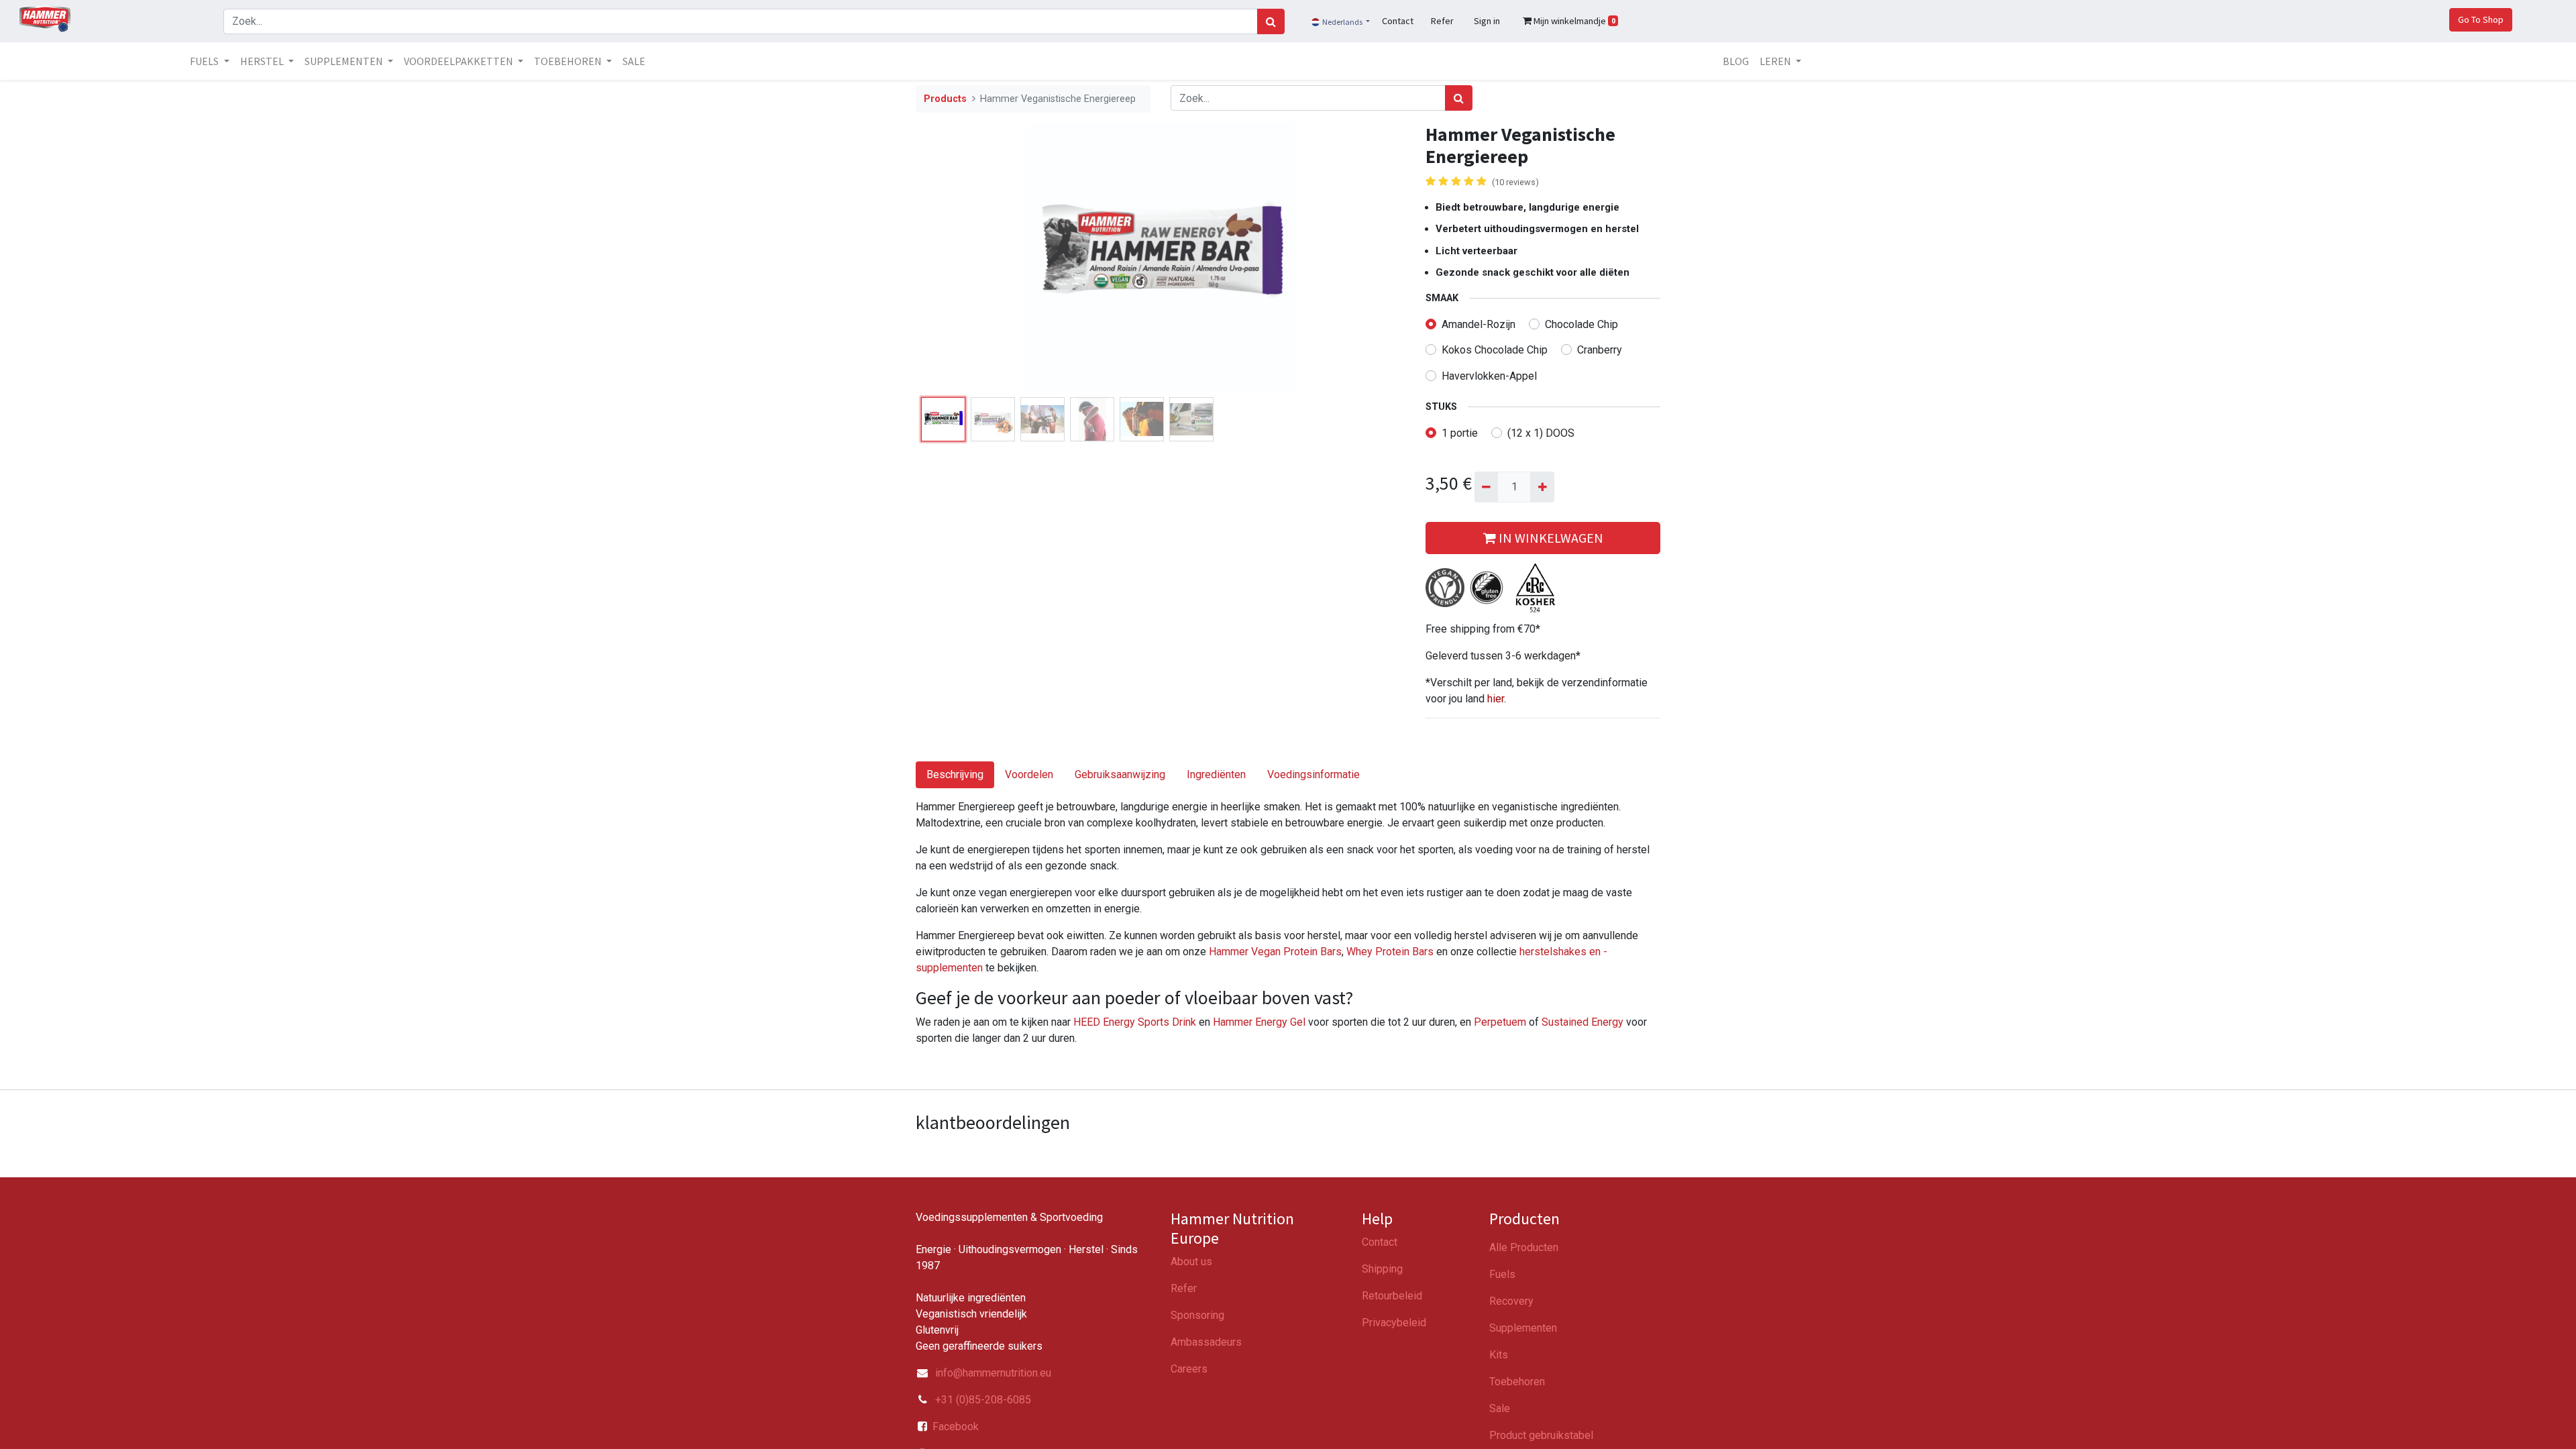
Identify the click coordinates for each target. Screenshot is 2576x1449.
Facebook (956, 1427)
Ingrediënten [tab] (1216, 774)
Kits (1499, 1355)
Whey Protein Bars (1390, 952)
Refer (1184, 1288)
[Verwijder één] (1486, 487)
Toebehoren (1517, 1382)
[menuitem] (634, 61)
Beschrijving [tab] (955, 774)
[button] (953, 258)
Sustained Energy (1582, 1022)
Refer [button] (1442, 21)
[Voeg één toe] (1542, 487)
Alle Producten (1524, 1247)
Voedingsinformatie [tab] (1313, 774)
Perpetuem (1501, 1022)
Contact (1380, 1242)
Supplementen (1523, 1328)
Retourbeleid (1392, 1296)
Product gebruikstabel (1541, 1435)
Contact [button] (1398, 21)
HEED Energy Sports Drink (1135, 1022)
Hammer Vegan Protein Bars (1275, 952)
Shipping (1382, 1269)
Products (945, 99)
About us (1191, 1262)
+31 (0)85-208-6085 (982, 1400)
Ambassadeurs (1206, 1342)
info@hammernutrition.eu (993, 1373)
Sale (1500, 1408)
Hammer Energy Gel (1259, 1022)
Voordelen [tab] (1029, 774)
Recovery (1511, 1301)
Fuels (1502, 1274)
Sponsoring (1197, 1315)
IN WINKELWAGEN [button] (1550, 538)
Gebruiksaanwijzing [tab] (1120, 774)
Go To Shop (2481, 19)
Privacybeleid (1394, 1323)
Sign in (1487, 21)
